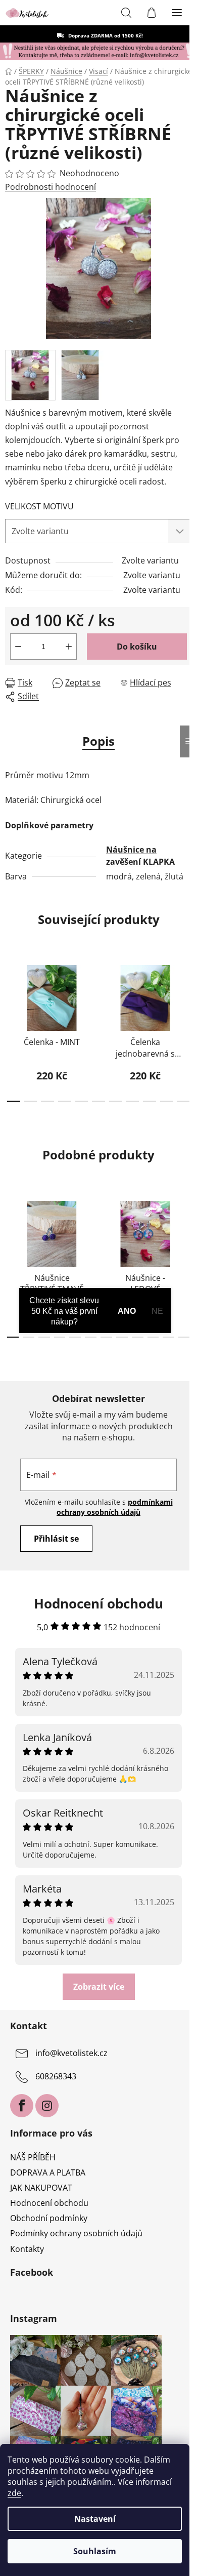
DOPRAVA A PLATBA (48, 2172)
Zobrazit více (99, 1987)
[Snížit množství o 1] (18, 647)
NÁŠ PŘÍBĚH (33, 2157)
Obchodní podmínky (49, 2218)
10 (183, 1101)
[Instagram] (47, 2106)
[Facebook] (22, 2106)
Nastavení (95, 2519)
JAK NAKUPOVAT (41, 2188)
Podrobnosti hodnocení (51, 187)
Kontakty (27, 2249)
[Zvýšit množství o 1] (69, 647)
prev (11, 990)
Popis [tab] (98, 741)
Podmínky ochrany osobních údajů (76, 2233)
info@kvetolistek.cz (71, 2053)
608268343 (56, 2076)
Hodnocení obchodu (49, 2203)
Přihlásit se (56, 1539)
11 (184, 1337)
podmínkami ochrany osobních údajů (115, 1507)
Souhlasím (95, 2551)
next (186, 990)
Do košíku (137, 647)
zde (14, 2493)
